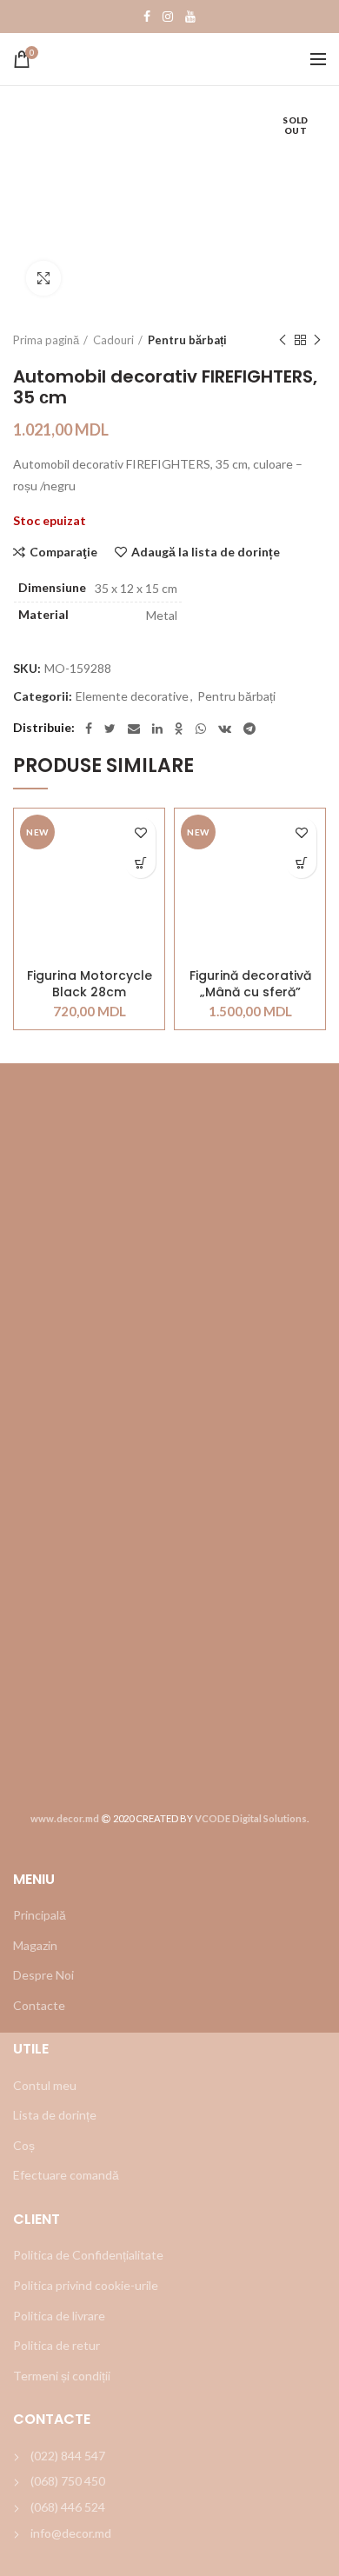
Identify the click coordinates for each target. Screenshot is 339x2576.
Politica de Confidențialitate (88, 2255)
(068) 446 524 (68, 2507)
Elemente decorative (132, 696)
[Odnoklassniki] (179, 729)
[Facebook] (147, 17)
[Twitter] (110, 729)
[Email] (134, 729)
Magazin (35, 1945)
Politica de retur (56, 2345)
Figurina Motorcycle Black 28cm (90, 983)
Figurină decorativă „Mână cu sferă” (250, 983)
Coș (24, 2145)
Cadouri (113, 340)
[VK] (225, 729)
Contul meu (45, 2085)
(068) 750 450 (68, 2481)
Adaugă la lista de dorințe (206, 552)
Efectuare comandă (66, 2175)
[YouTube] (190, 17)
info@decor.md (71, 2533)
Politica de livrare (59, 2316)
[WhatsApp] (201, 729)
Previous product (282, 340)
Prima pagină (46, 340)
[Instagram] (168, 17)
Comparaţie (63, 552)
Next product (317, 340)
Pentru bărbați (187, 340)
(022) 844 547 (68, 2456)
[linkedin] (157, 729)
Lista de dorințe (55, 2115)
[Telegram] (249, 729)
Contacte (39, 2005)
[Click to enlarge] (43, 278)
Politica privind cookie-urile (86, 2285)
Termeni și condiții (62, 2376)
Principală (40, 1915)
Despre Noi (43, 1975)
